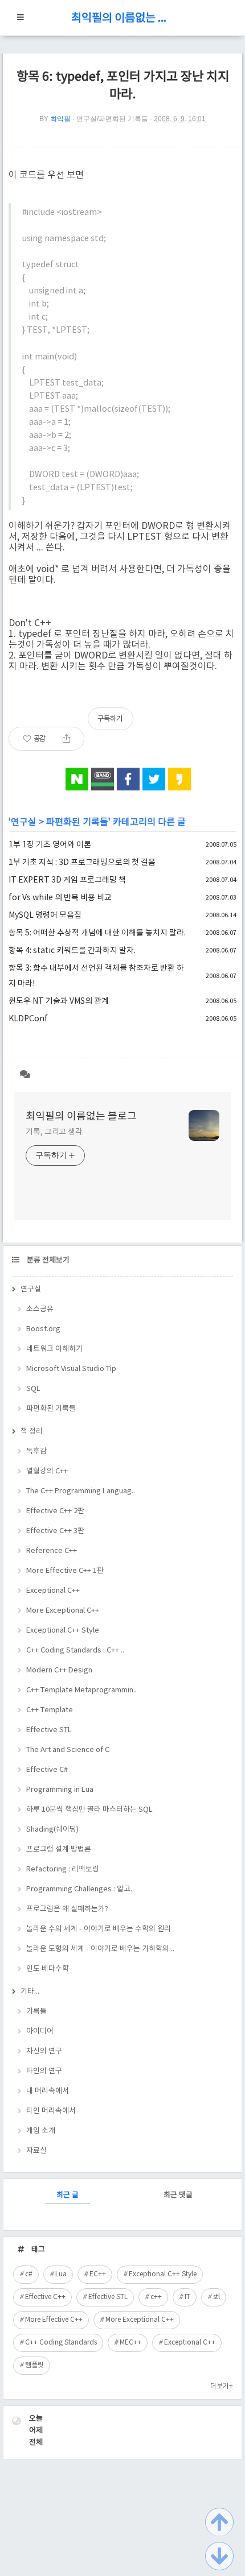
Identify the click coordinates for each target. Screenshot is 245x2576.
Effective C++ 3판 (55, 1531)
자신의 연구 (44, 2051)
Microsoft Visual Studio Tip (71, 1369)
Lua (61, 2274)
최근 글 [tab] (68, 2195)
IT (187, 2297)
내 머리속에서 (48, 2091)
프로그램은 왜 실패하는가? (67, 1909)
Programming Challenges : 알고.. (80, 1889)
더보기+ (222, 2386)
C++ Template (50, 1710)
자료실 (36, 2151)
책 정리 (32, 1432)
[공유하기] (66, 739)
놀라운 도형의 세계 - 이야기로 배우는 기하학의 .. (100, 1949)
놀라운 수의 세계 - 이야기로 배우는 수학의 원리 (99, 1929)
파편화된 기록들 (77, 822)
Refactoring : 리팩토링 (63, 1869)
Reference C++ (52, 1551)
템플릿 (34, 2365)
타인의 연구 (44, 2071)
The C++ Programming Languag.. (81, 1491)
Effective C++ (45, 2297)
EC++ (98, 2274)
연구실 (24, 822)
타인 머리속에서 (51, 2111)
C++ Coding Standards (61, 2343)
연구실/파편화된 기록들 (112, 119)
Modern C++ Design (59, 1670)
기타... (30, 1992)
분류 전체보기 (47, 1260)
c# (29, 2274)
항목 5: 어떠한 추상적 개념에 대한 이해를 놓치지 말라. (97, 933)
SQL (33, 1389)
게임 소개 (41, 2131)
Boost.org (43, 1329)
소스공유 (40, 1309)
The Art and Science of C (68, 1750)
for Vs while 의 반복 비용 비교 (60, 898)
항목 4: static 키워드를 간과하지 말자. (72, 951)
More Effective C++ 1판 (65, 1571)
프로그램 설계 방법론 (59, 1850)
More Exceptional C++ (63, 1611)
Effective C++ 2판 (55, 1511)
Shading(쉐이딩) (52, 1830)
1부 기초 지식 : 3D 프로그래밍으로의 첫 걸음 (82, 863)
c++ (156, 2297)
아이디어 (40, 2032)
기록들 (36, 2012)
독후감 (36, 1451)
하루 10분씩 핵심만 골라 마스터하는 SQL (89, 1810)
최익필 (60, 119)
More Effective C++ (54, 2320)
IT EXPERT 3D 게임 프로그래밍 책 (67, 880)
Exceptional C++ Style (63, 1631)
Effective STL (49, 1730)
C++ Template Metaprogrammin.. (81, 1690)
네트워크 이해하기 (54, 1349)
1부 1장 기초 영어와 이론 (50, 845)
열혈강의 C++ (47, 1471)
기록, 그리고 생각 (54, 1132)
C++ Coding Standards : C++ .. (75, 1651)
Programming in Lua (60, 1790)
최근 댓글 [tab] (178, 2195)
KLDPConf (28, 1019)
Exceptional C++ (53, 1591)
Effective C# (47, 1770)
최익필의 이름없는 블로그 (122, 18)
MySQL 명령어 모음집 (45, 916)
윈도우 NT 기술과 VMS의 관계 (59, 1001)
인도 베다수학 (48, 1969)
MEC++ (130, 2343)
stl (217, 2297)
